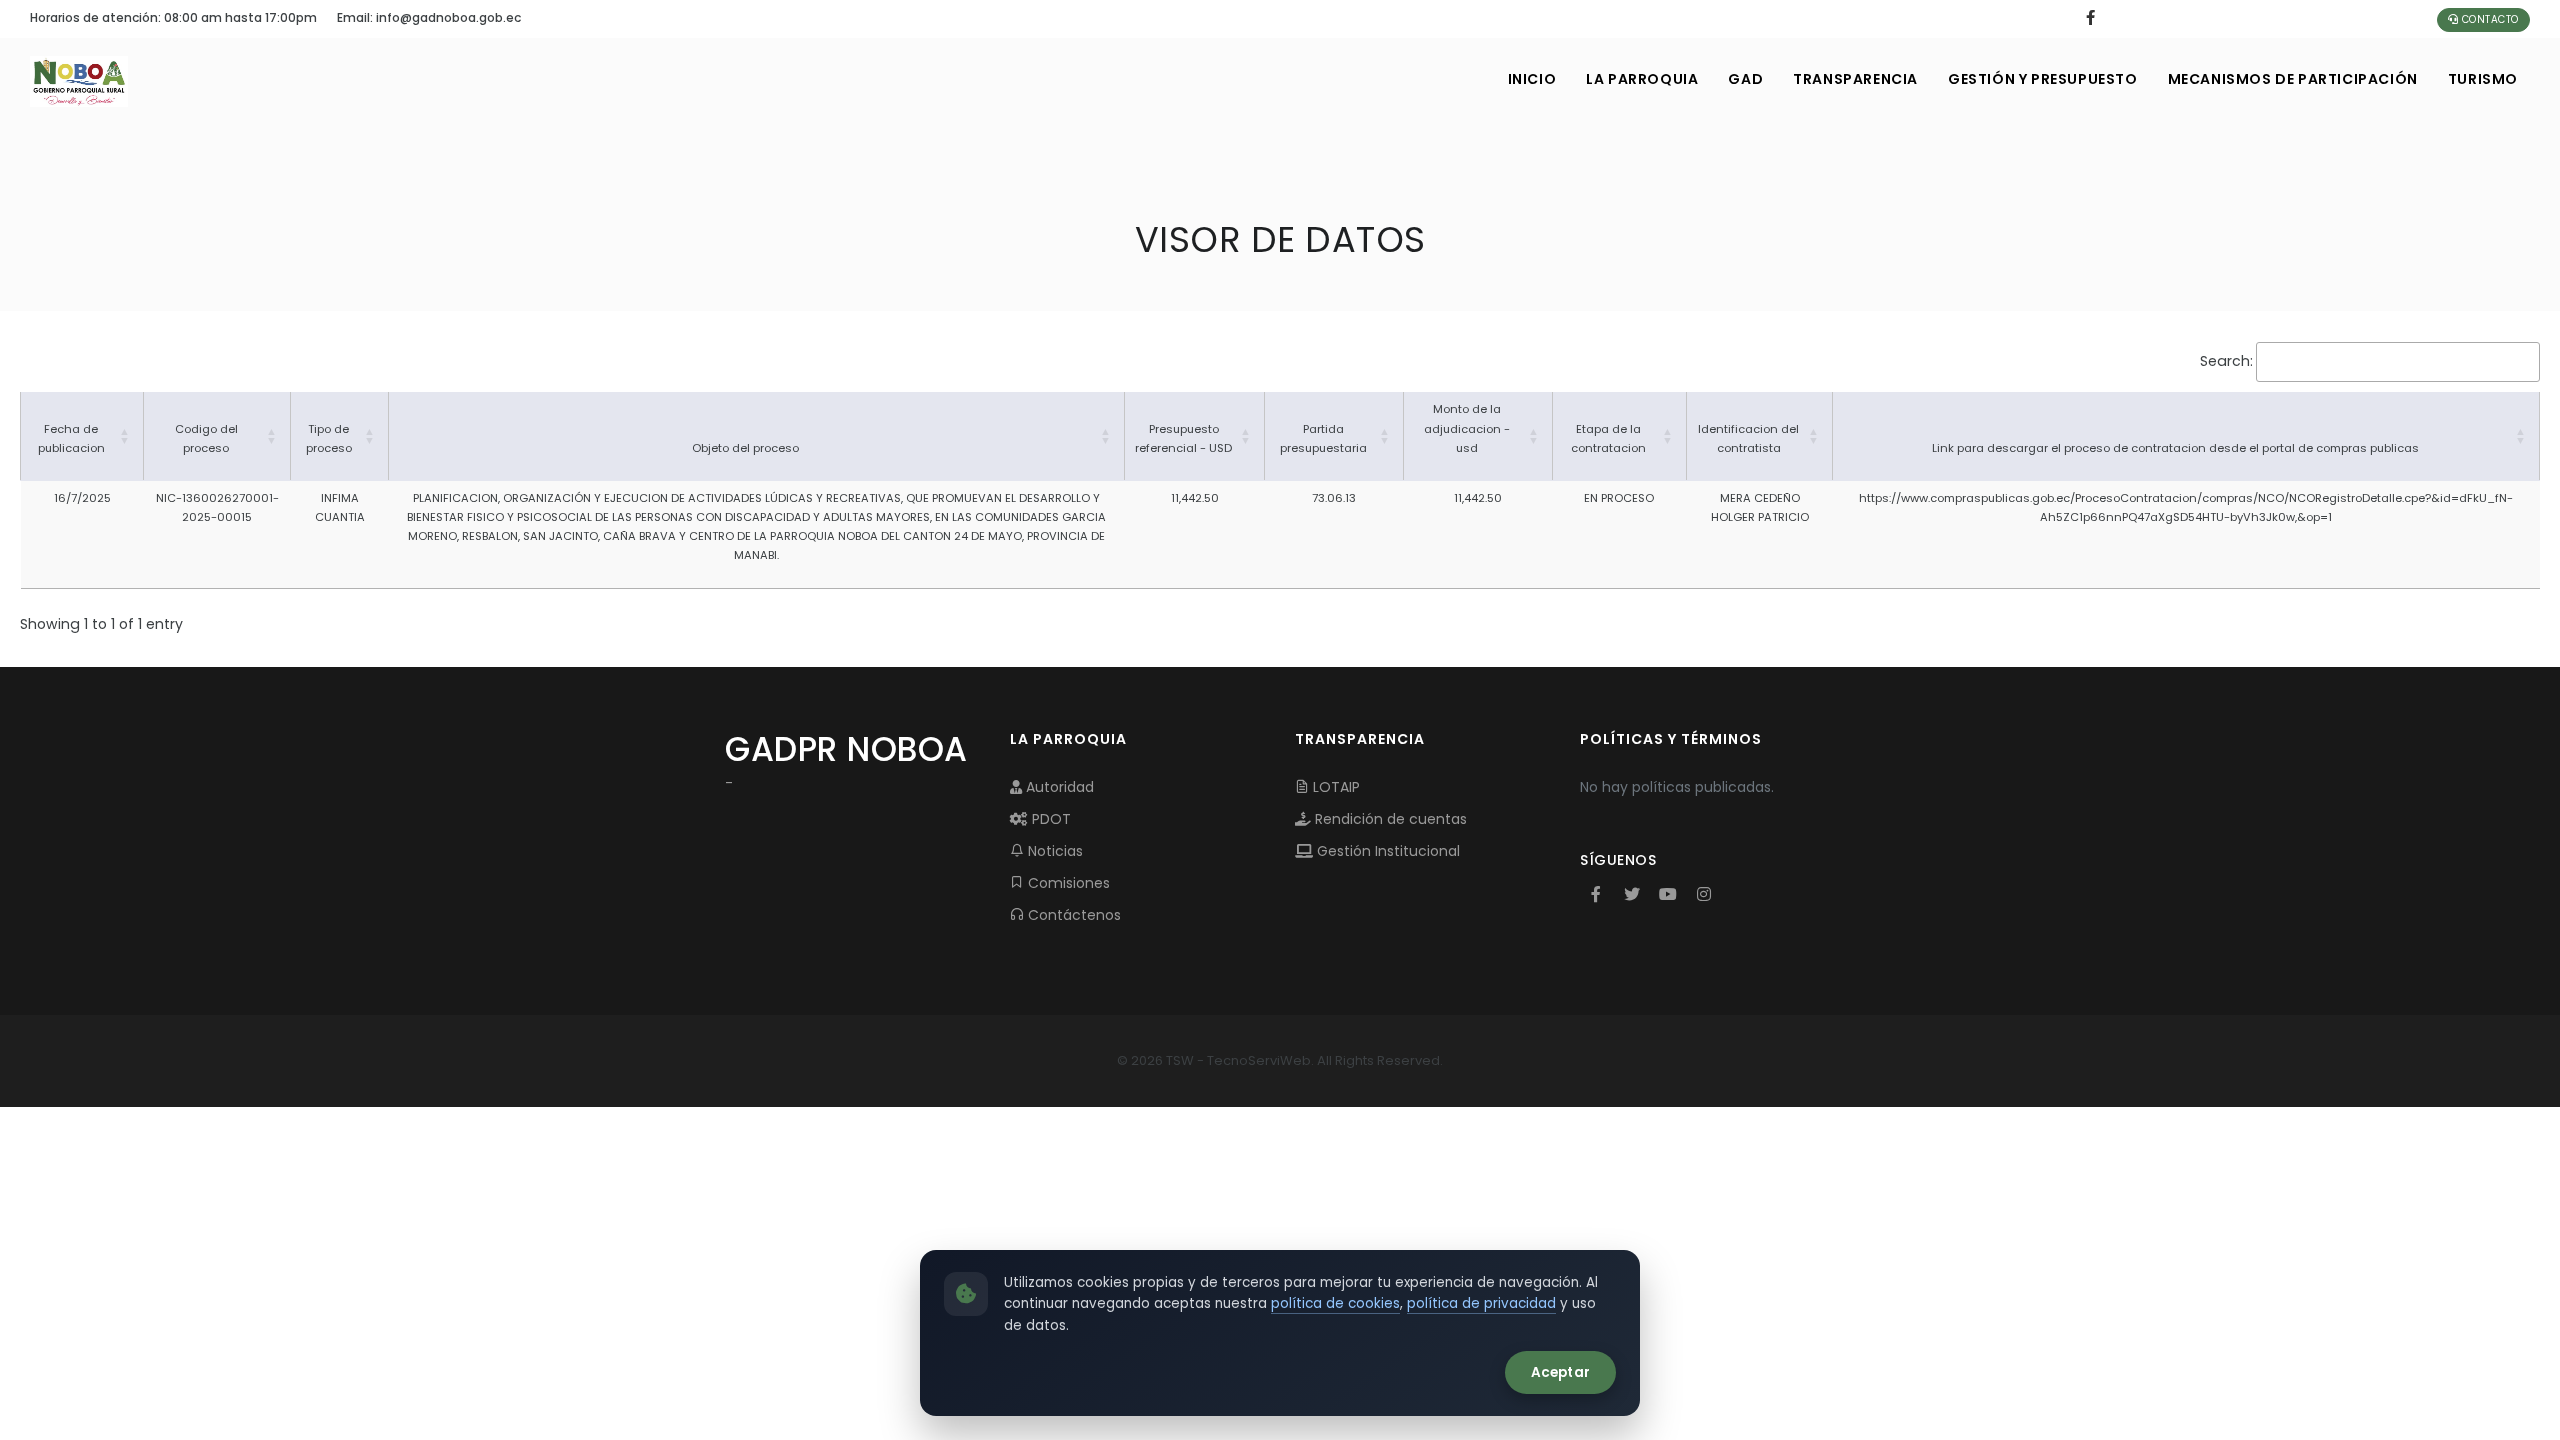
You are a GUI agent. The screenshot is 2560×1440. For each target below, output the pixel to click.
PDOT (1049, 819)
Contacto (2488, 19)
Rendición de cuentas (1389, 819)
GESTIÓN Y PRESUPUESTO (2043, 79)
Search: (2226, 361)
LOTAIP (1334, 787)
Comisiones (1067, 883)
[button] (125, 436)
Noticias (1053, 851)
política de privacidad (1481, 1303)
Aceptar (1560, 1372)
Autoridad (1058, 787)
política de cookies (1335, 1303)
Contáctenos (1072, 915)
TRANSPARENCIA (1855, 79)
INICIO (1532, 79)
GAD (1745, 79)
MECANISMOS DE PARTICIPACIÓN (2293, 79)
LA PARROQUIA (1642, 79)
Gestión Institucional (1386, 851)
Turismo (2483, 79)
